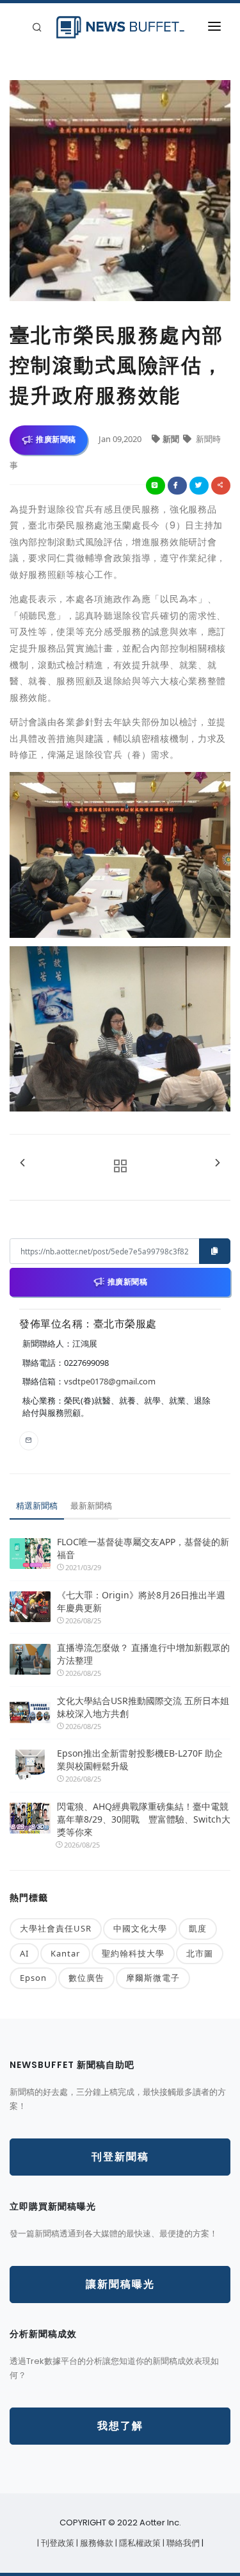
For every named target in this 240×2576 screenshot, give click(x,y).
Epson (33, 1978)
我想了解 (120, 2426)
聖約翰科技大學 (133, 1953)
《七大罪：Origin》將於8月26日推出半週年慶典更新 (141, 1601)
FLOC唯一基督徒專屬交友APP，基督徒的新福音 (143, 1548)
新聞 (172, 439)
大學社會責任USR (56, 1928)
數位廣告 (86, 1978)
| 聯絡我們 (182, 2543)
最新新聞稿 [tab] (91, 1505)
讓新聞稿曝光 (120, 2284)
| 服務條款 (96, 2543)
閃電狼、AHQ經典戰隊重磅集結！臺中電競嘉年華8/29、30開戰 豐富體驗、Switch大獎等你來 (144, 1819)
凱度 (198, 1928)
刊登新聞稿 (120, 2157)
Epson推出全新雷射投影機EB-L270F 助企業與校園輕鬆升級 (140, 1760)
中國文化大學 (140, 1928)
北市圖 (200, 1953)
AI (24, 1953)
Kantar (65, 1953)
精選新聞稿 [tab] (37, 1505)
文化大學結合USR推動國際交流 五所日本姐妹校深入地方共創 (143, 1707)
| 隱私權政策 (139, 2543)
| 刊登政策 (57, 2543)
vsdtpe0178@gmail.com (110, 1381)
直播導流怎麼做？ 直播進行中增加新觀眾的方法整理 (143, 1654)
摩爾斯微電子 (153, 1978)
